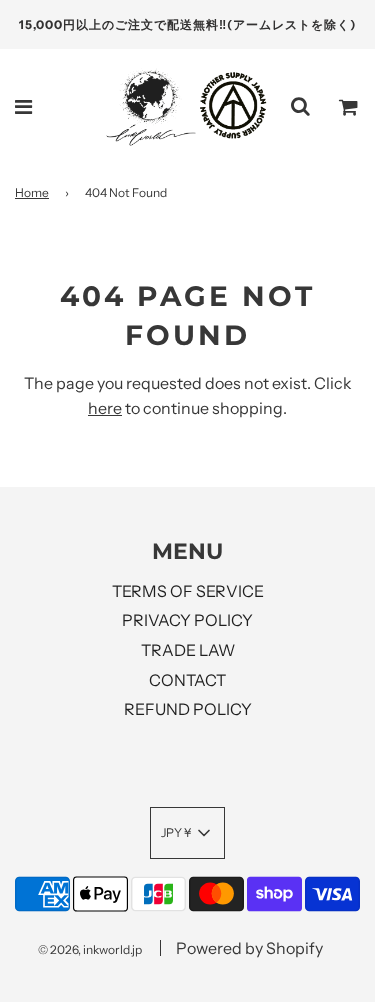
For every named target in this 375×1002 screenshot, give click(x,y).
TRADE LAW (188, 650)
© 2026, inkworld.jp (90, 949)
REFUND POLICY (188, 709)
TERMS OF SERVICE (188, 591)
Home (32, 192)
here (105, 408)
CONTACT (187, 680)
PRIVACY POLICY (187, 620)
